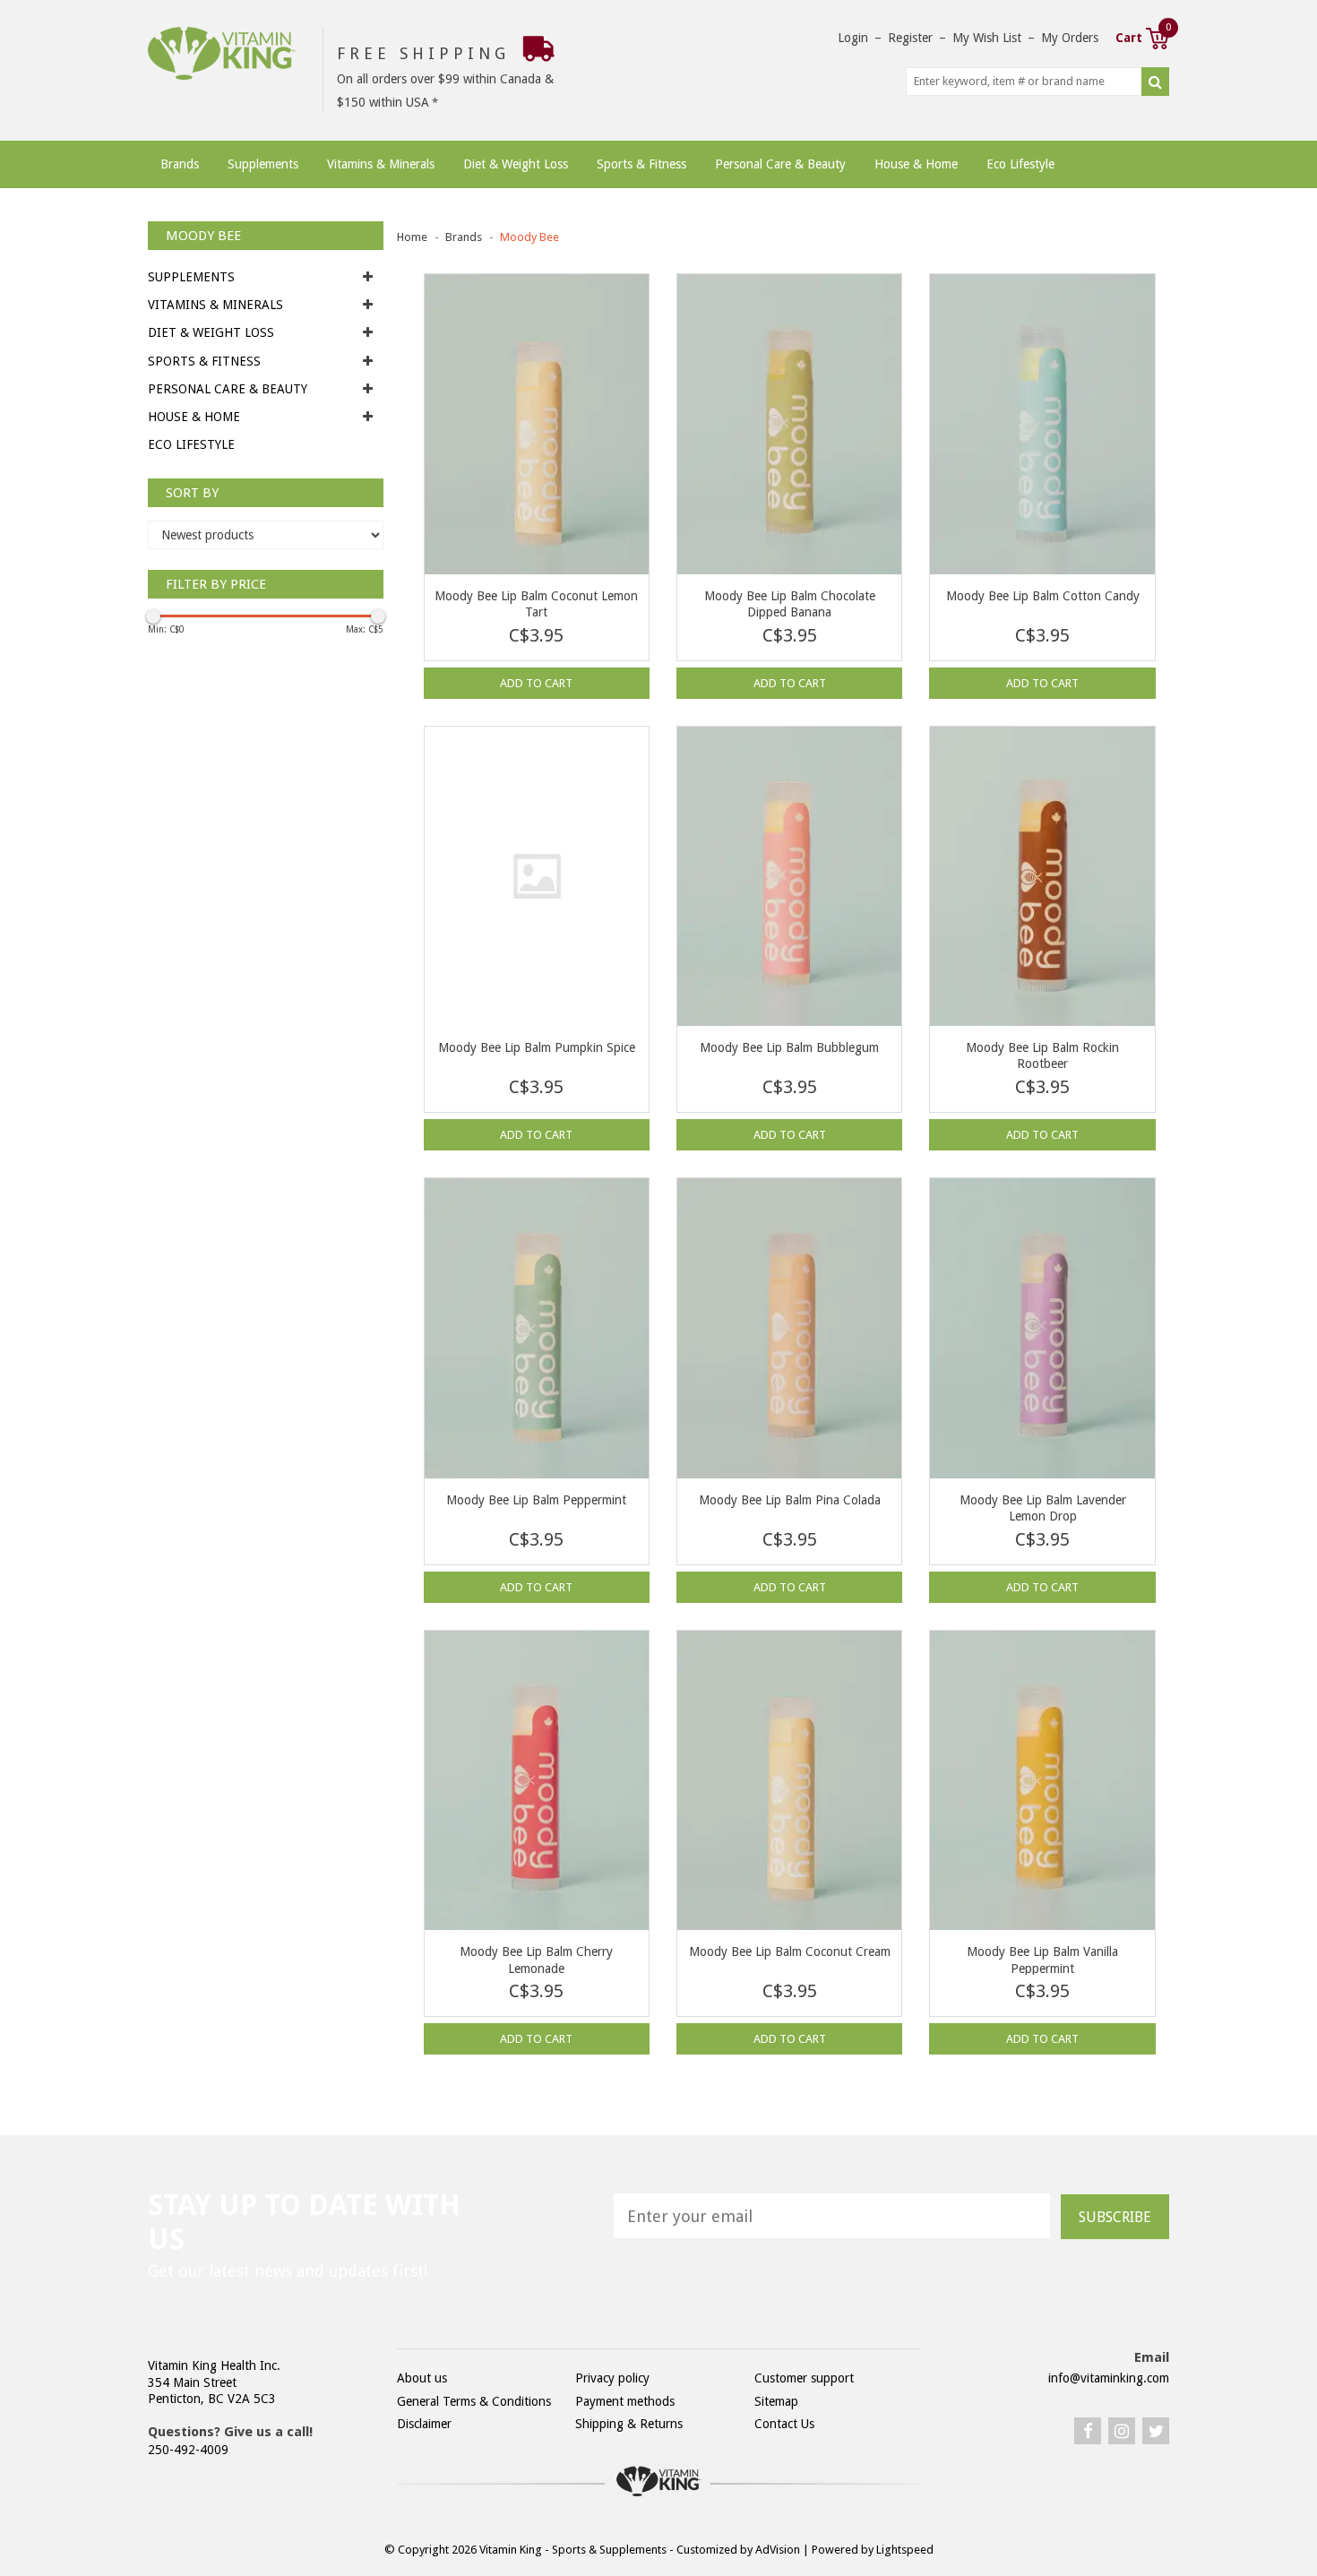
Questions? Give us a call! (230, 2432)
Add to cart (536, 683)
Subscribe (1115, 2217)
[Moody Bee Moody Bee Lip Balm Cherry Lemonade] (537, 1781)
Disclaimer (424, 2424)
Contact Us (784, 2424)
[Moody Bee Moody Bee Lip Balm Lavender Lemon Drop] (1042, 1328)
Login (853, 38)
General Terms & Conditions (474, 2401)
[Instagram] (1122, 2431)
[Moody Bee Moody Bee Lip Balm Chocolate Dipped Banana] (789, 424)
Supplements (263, 164)
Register (910, 38)
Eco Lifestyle (1020, 164)
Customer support (804, 2378)
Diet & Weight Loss (516, 164)
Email (1152, 2357)
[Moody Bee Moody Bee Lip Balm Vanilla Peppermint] (1042, 1781)
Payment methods (625, 2401)
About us (422, 2378)
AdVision (778, 2550)
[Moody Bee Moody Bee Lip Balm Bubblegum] (789, 877)
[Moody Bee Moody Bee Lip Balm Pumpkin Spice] (537, 877)
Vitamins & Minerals (381, 164)
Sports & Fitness (641, 164)
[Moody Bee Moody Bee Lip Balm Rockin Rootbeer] (1042, 877)
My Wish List (987, 38)
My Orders (1070, 38)
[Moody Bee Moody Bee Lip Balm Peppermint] (537, 1328)
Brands (180, 164)
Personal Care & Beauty (780, 164)
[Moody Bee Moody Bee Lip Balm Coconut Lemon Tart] (537, 424)
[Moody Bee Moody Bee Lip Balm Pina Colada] (789, 1328)
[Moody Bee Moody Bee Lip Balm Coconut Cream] (789, 1781)
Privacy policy (612, 2378)
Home (412, 237)
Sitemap (776, 2401)
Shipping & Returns (629, 2424)
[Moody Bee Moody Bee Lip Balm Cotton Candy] (1042, 424)
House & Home (916, 164)
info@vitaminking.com (1109, 2378)
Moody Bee (529, 237)
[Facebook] (1088, 2431)
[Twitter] (1156, 2431)
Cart (1142, 36)
